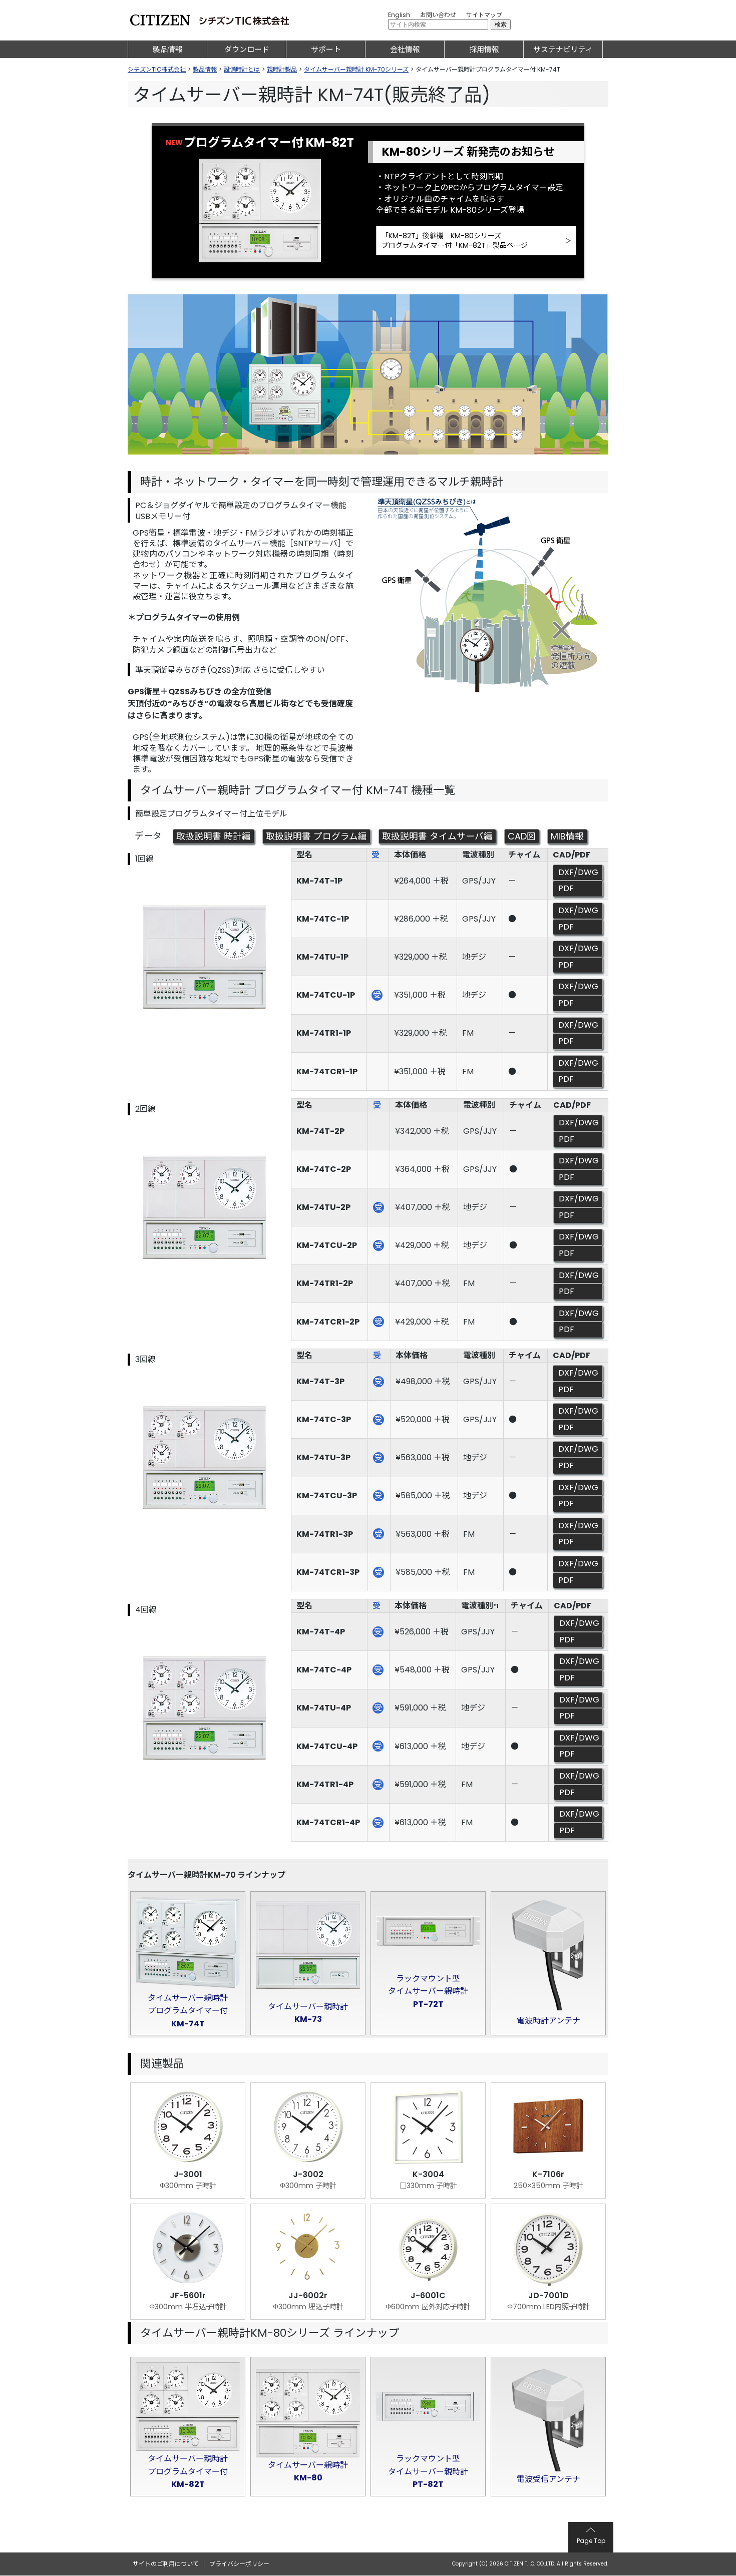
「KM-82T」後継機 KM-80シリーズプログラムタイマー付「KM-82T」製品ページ (455, 240)
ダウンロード (247, 49)
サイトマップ (484, 15)
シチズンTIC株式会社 (157, 69)
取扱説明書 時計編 (214, 836)
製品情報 (168, 49)
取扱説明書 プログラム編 (316, 836)
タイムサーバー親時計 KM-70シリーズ (356, 69)
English (399, 15)
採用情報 (484, 49)
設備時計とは (242, 69)
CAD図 (522, 836)
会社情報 (405, 49)
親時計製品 (282, 69)
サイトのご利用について (166, 2564)
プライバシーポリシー (239, 2564)
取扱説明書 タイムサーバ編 (437, 836)
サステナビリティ (563, 49)
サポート (326, 49)
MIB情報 (567, 836)
